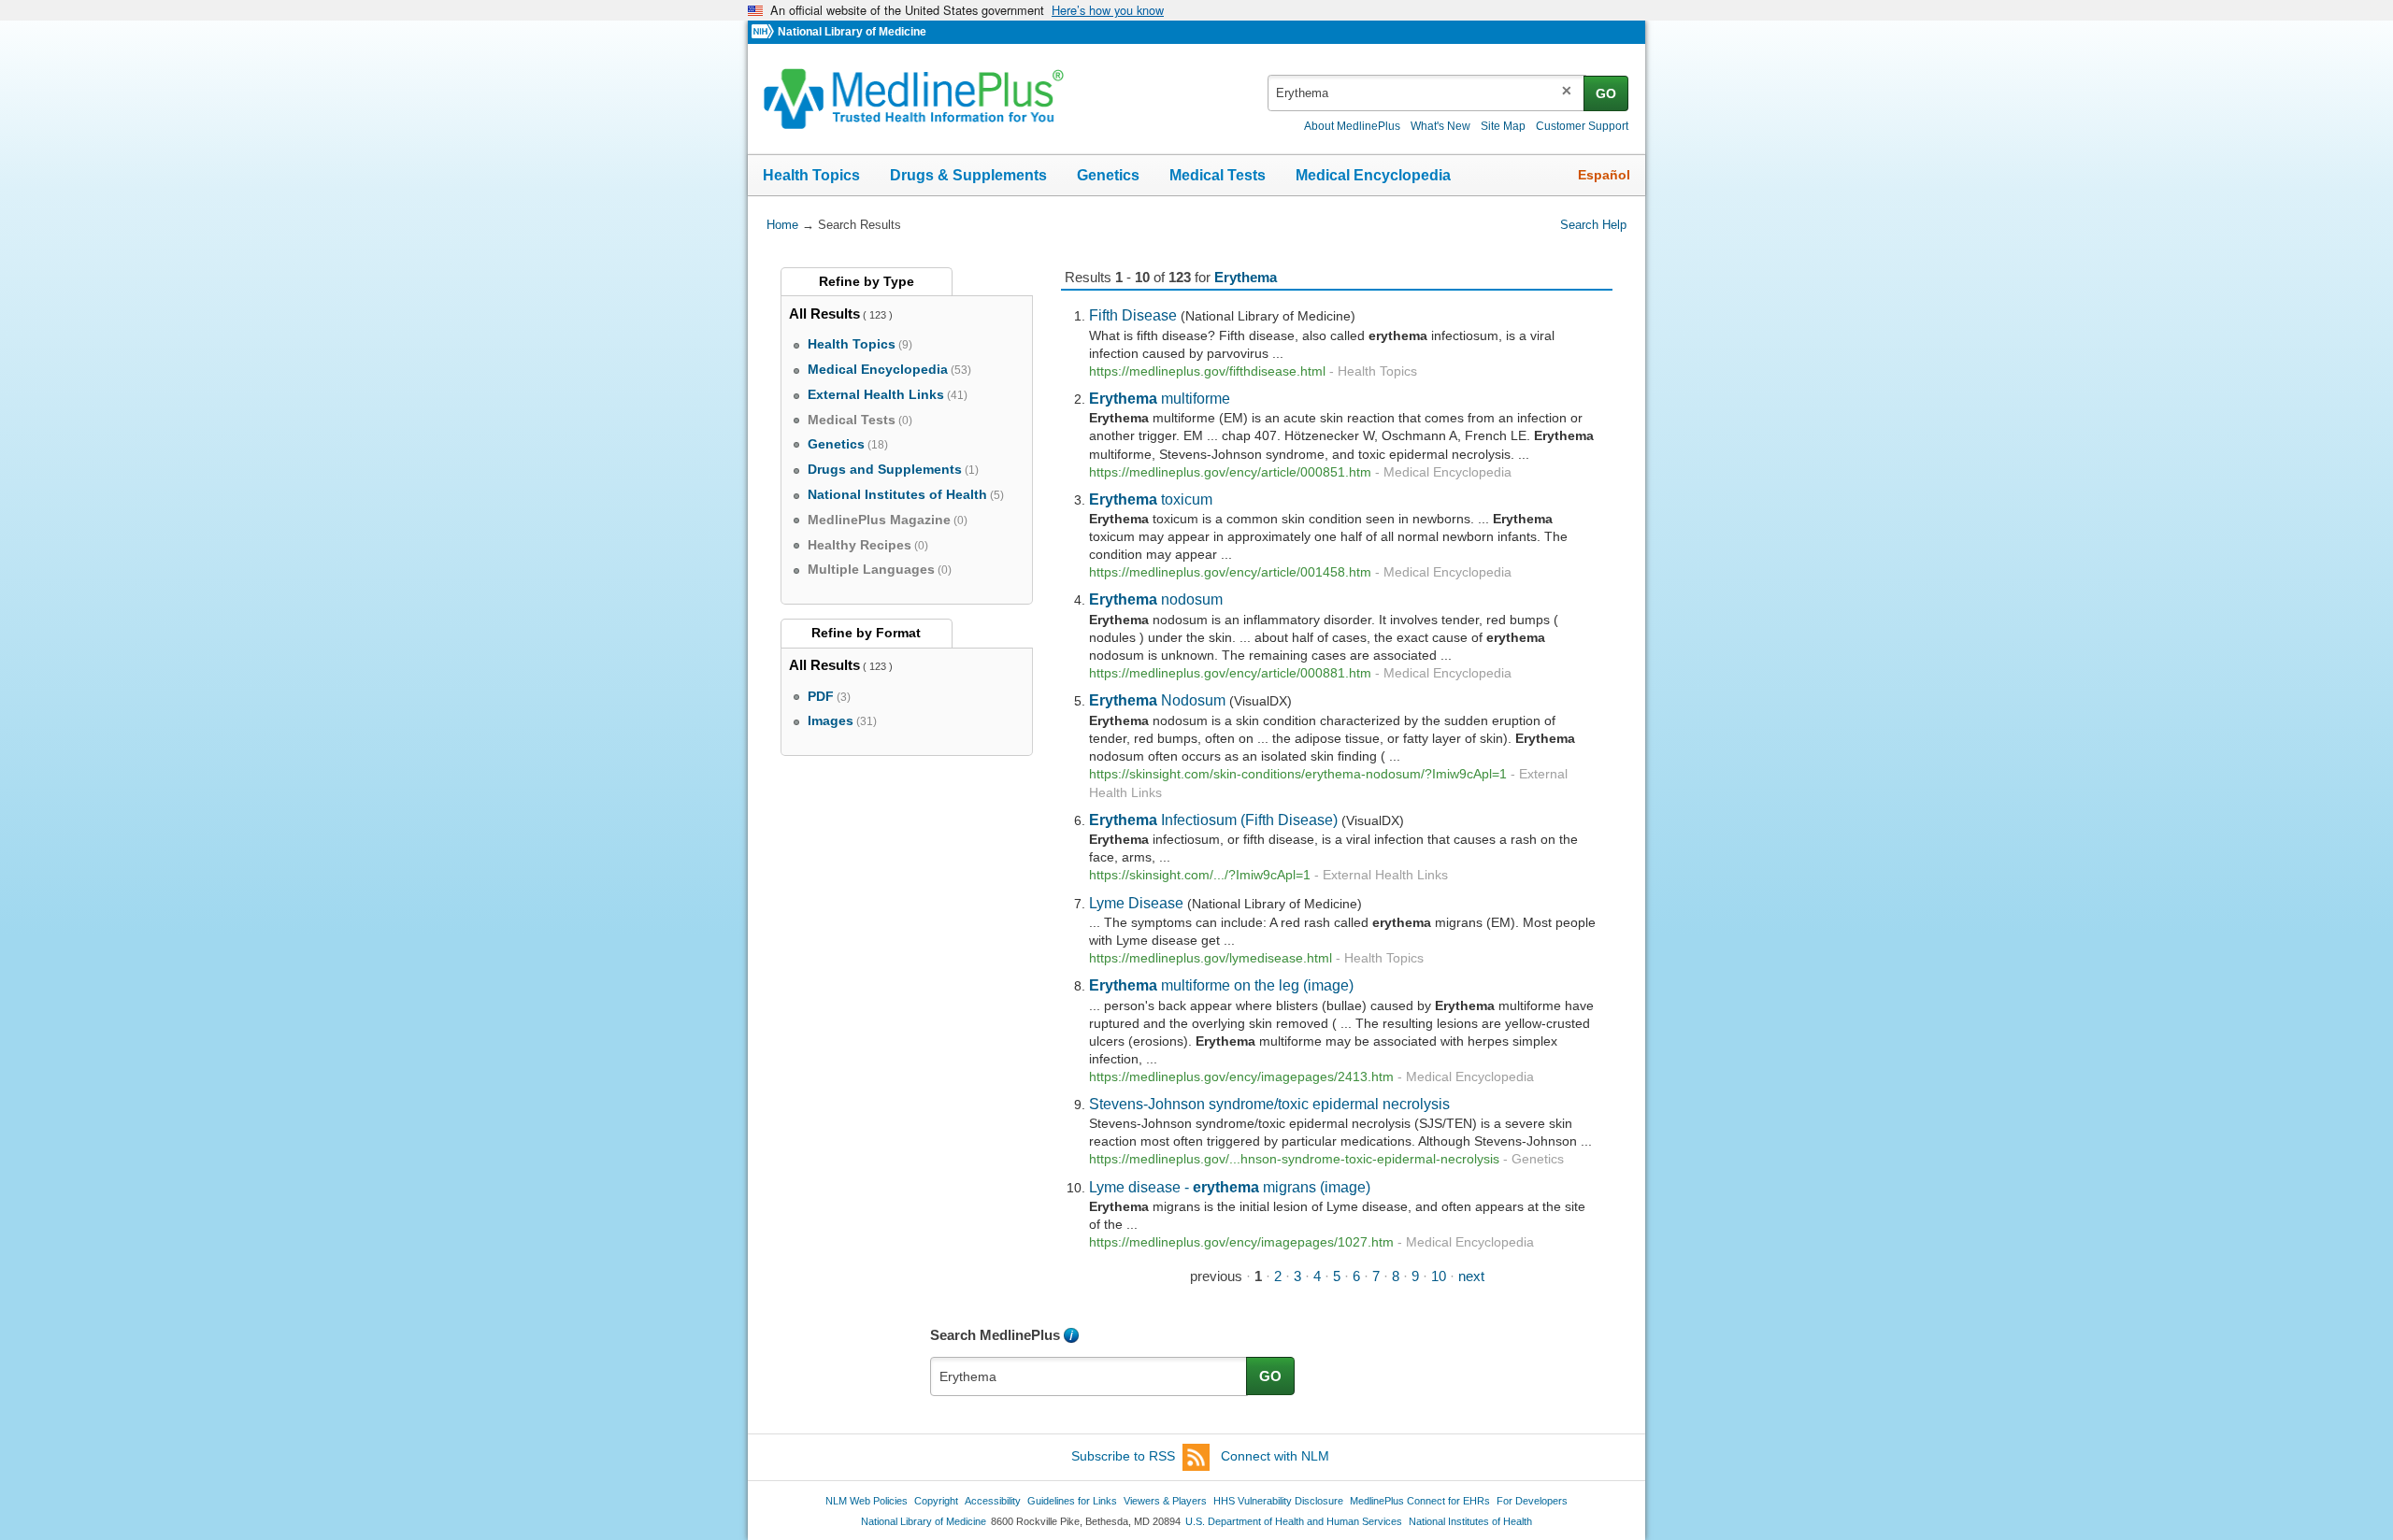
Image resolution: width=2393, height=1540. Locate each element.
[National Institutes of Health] (765, 32)
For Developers (1532, 1501)
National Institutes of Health (1470, 1521)
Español (1604, 175)
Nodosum (1157, 700)
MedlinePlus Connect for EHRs (1420, 1501)
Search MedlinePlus (995, 1335)
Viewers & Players (1165, 1501)
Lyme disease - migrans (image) (1230, 1187)
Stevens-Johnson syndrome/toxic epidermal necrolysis (1269, 1104)
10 (1439, 1276)
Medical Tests (1218, 175)
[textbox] (1427, 93)
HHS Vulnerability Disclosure (1278, 1501)
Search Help (1593, 225)
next (1471, 1276)
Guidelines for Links (1072, 1501)
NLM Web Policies (867, 1501)
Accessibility (993, 1501)
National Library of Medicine (852, 32)
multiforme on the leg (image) (1221, 985)
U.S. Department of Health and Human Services (1294, 1521)
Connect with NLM (1275, 1456)
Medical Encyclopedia (1373, 175)
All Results (824, 314)
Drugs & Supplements (968, 175)
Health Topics (811, 175)
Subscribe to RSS (1123, 1456)
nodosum (1156, 599)
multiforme (1160, 398)
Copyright (936, 1501)
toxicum (1151, 499)
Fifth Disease (1133, 315)
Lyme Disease (1136, 903)
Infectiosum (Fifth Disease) (1213, 820)
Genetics (1108, 175)
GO (1606, 93)
